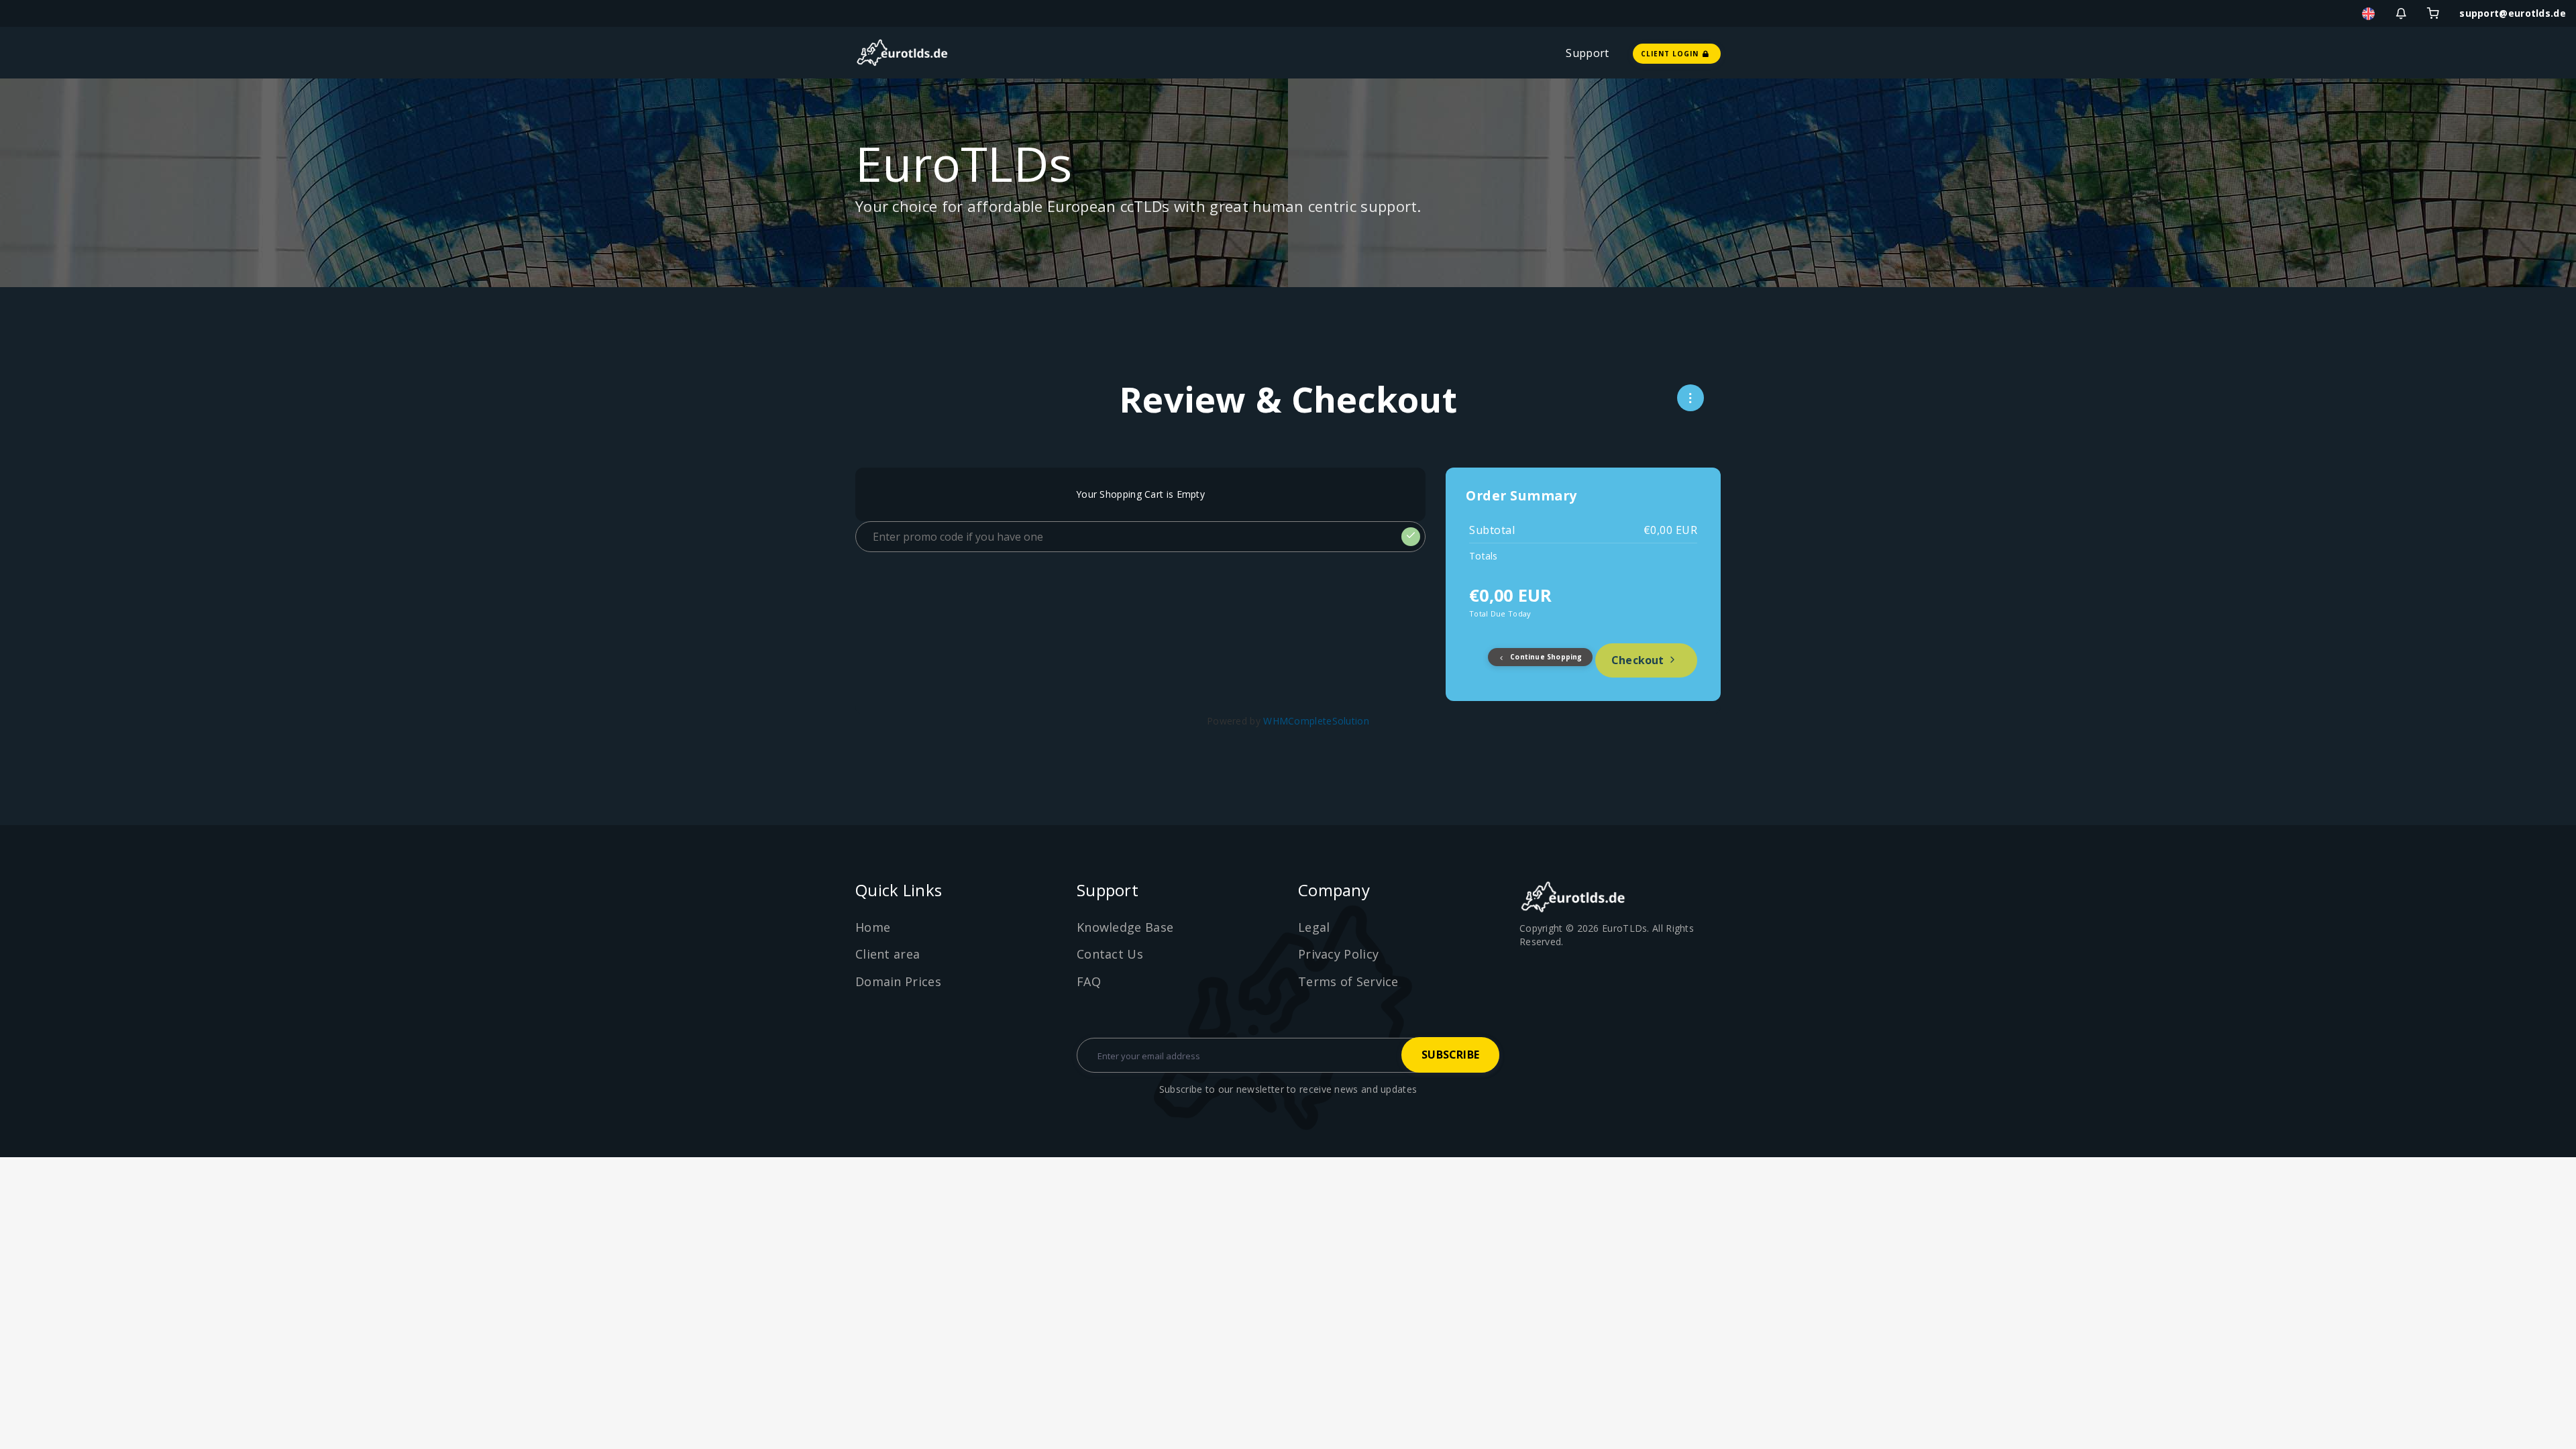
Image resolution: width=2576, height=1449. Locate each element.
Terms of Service (1348, 981)
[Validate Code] (1411, 537)
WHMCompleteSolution (1316, 721)
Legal (1314, 927)
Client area (888, 954)
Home (873, 927)
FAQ (1089, 981)
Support (1587, 53)
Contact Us (1110, 954)
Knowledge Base (1125, 927)
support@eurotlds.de (2513, 13)
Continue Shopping (1545, 657)
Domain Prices (898, 981)
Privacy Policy (1338, 954)
